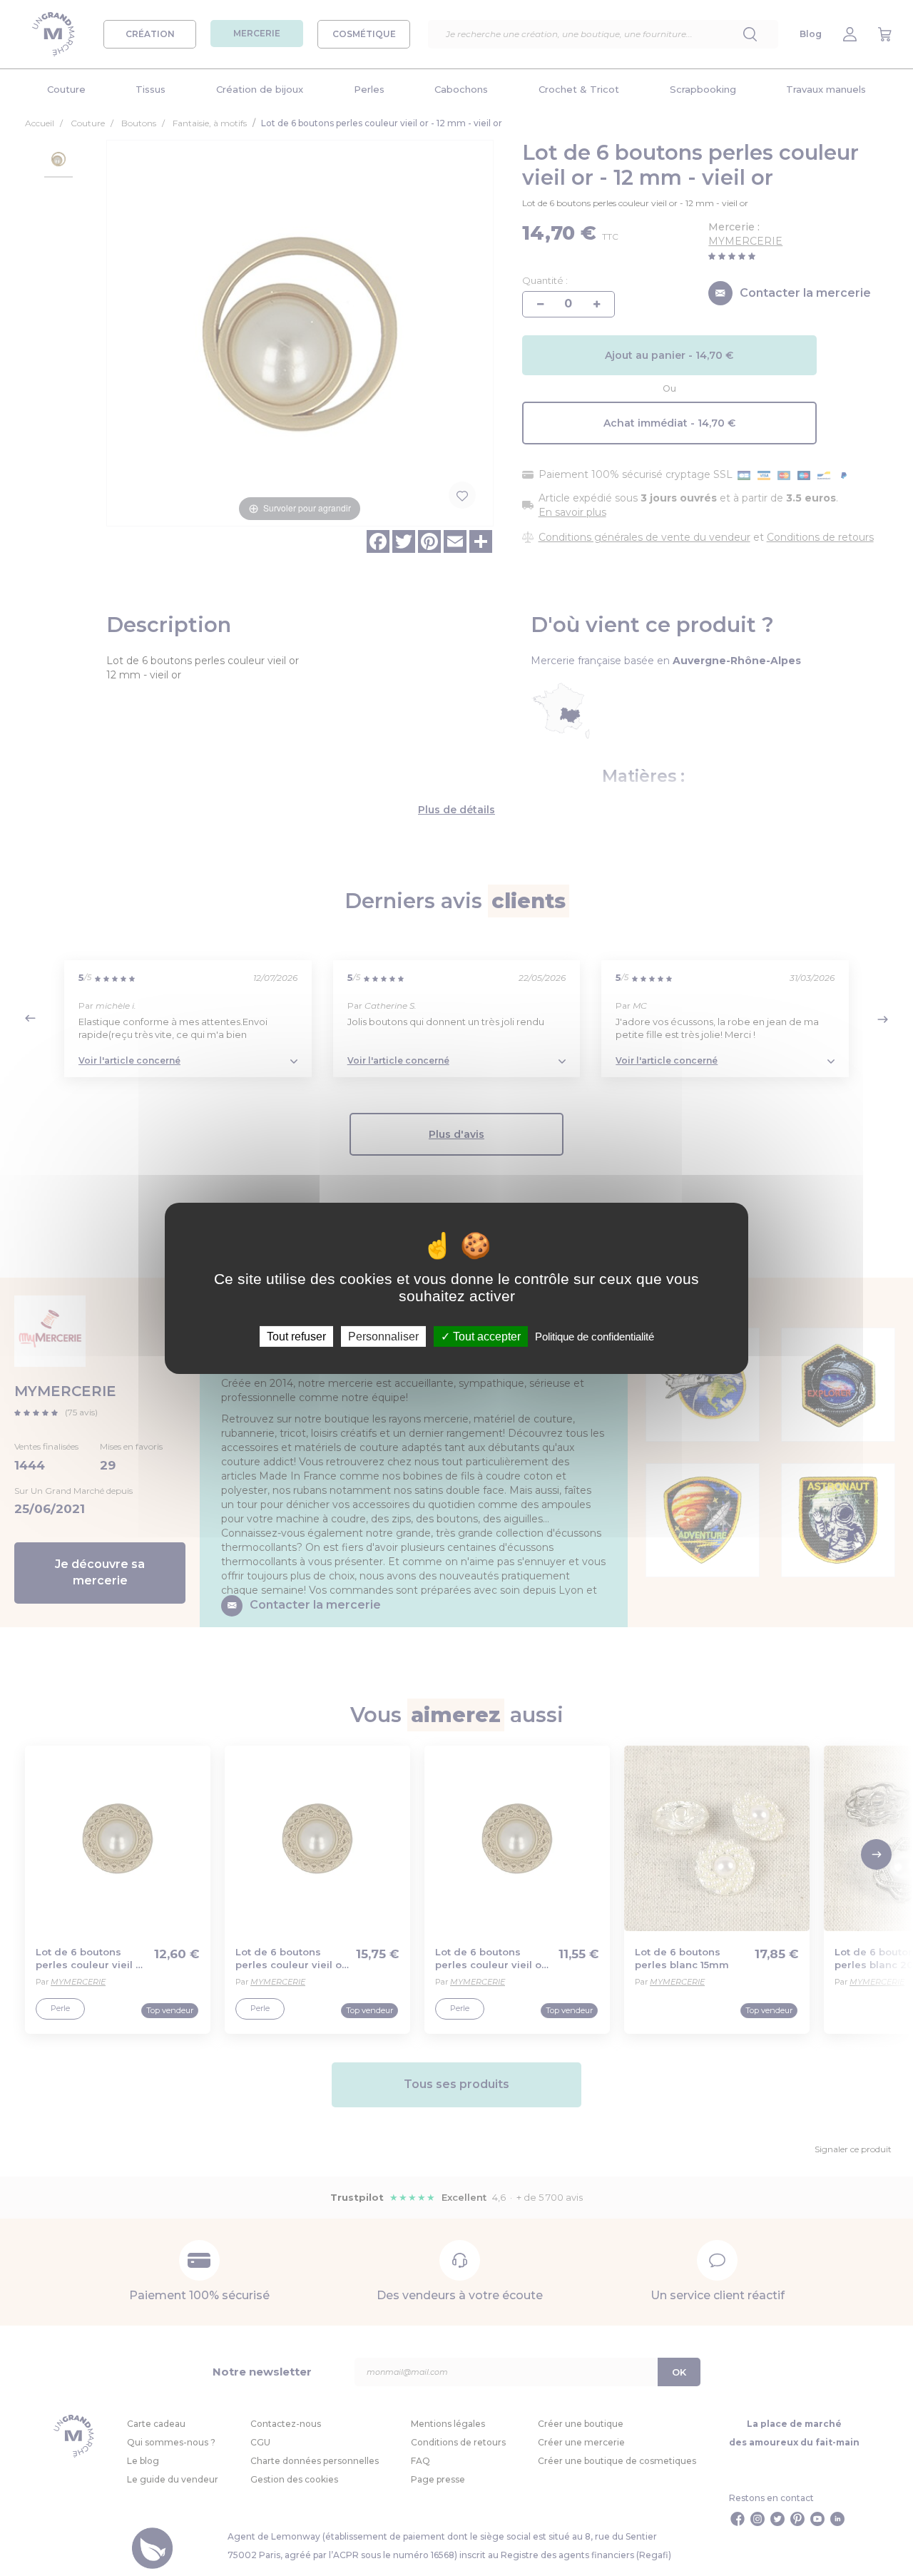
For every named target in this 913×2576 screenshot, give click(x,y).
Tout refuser (296, 1336)
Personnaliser (383, 1336)
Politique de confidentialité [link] (595, 1336)
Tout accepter (485, 1336)
